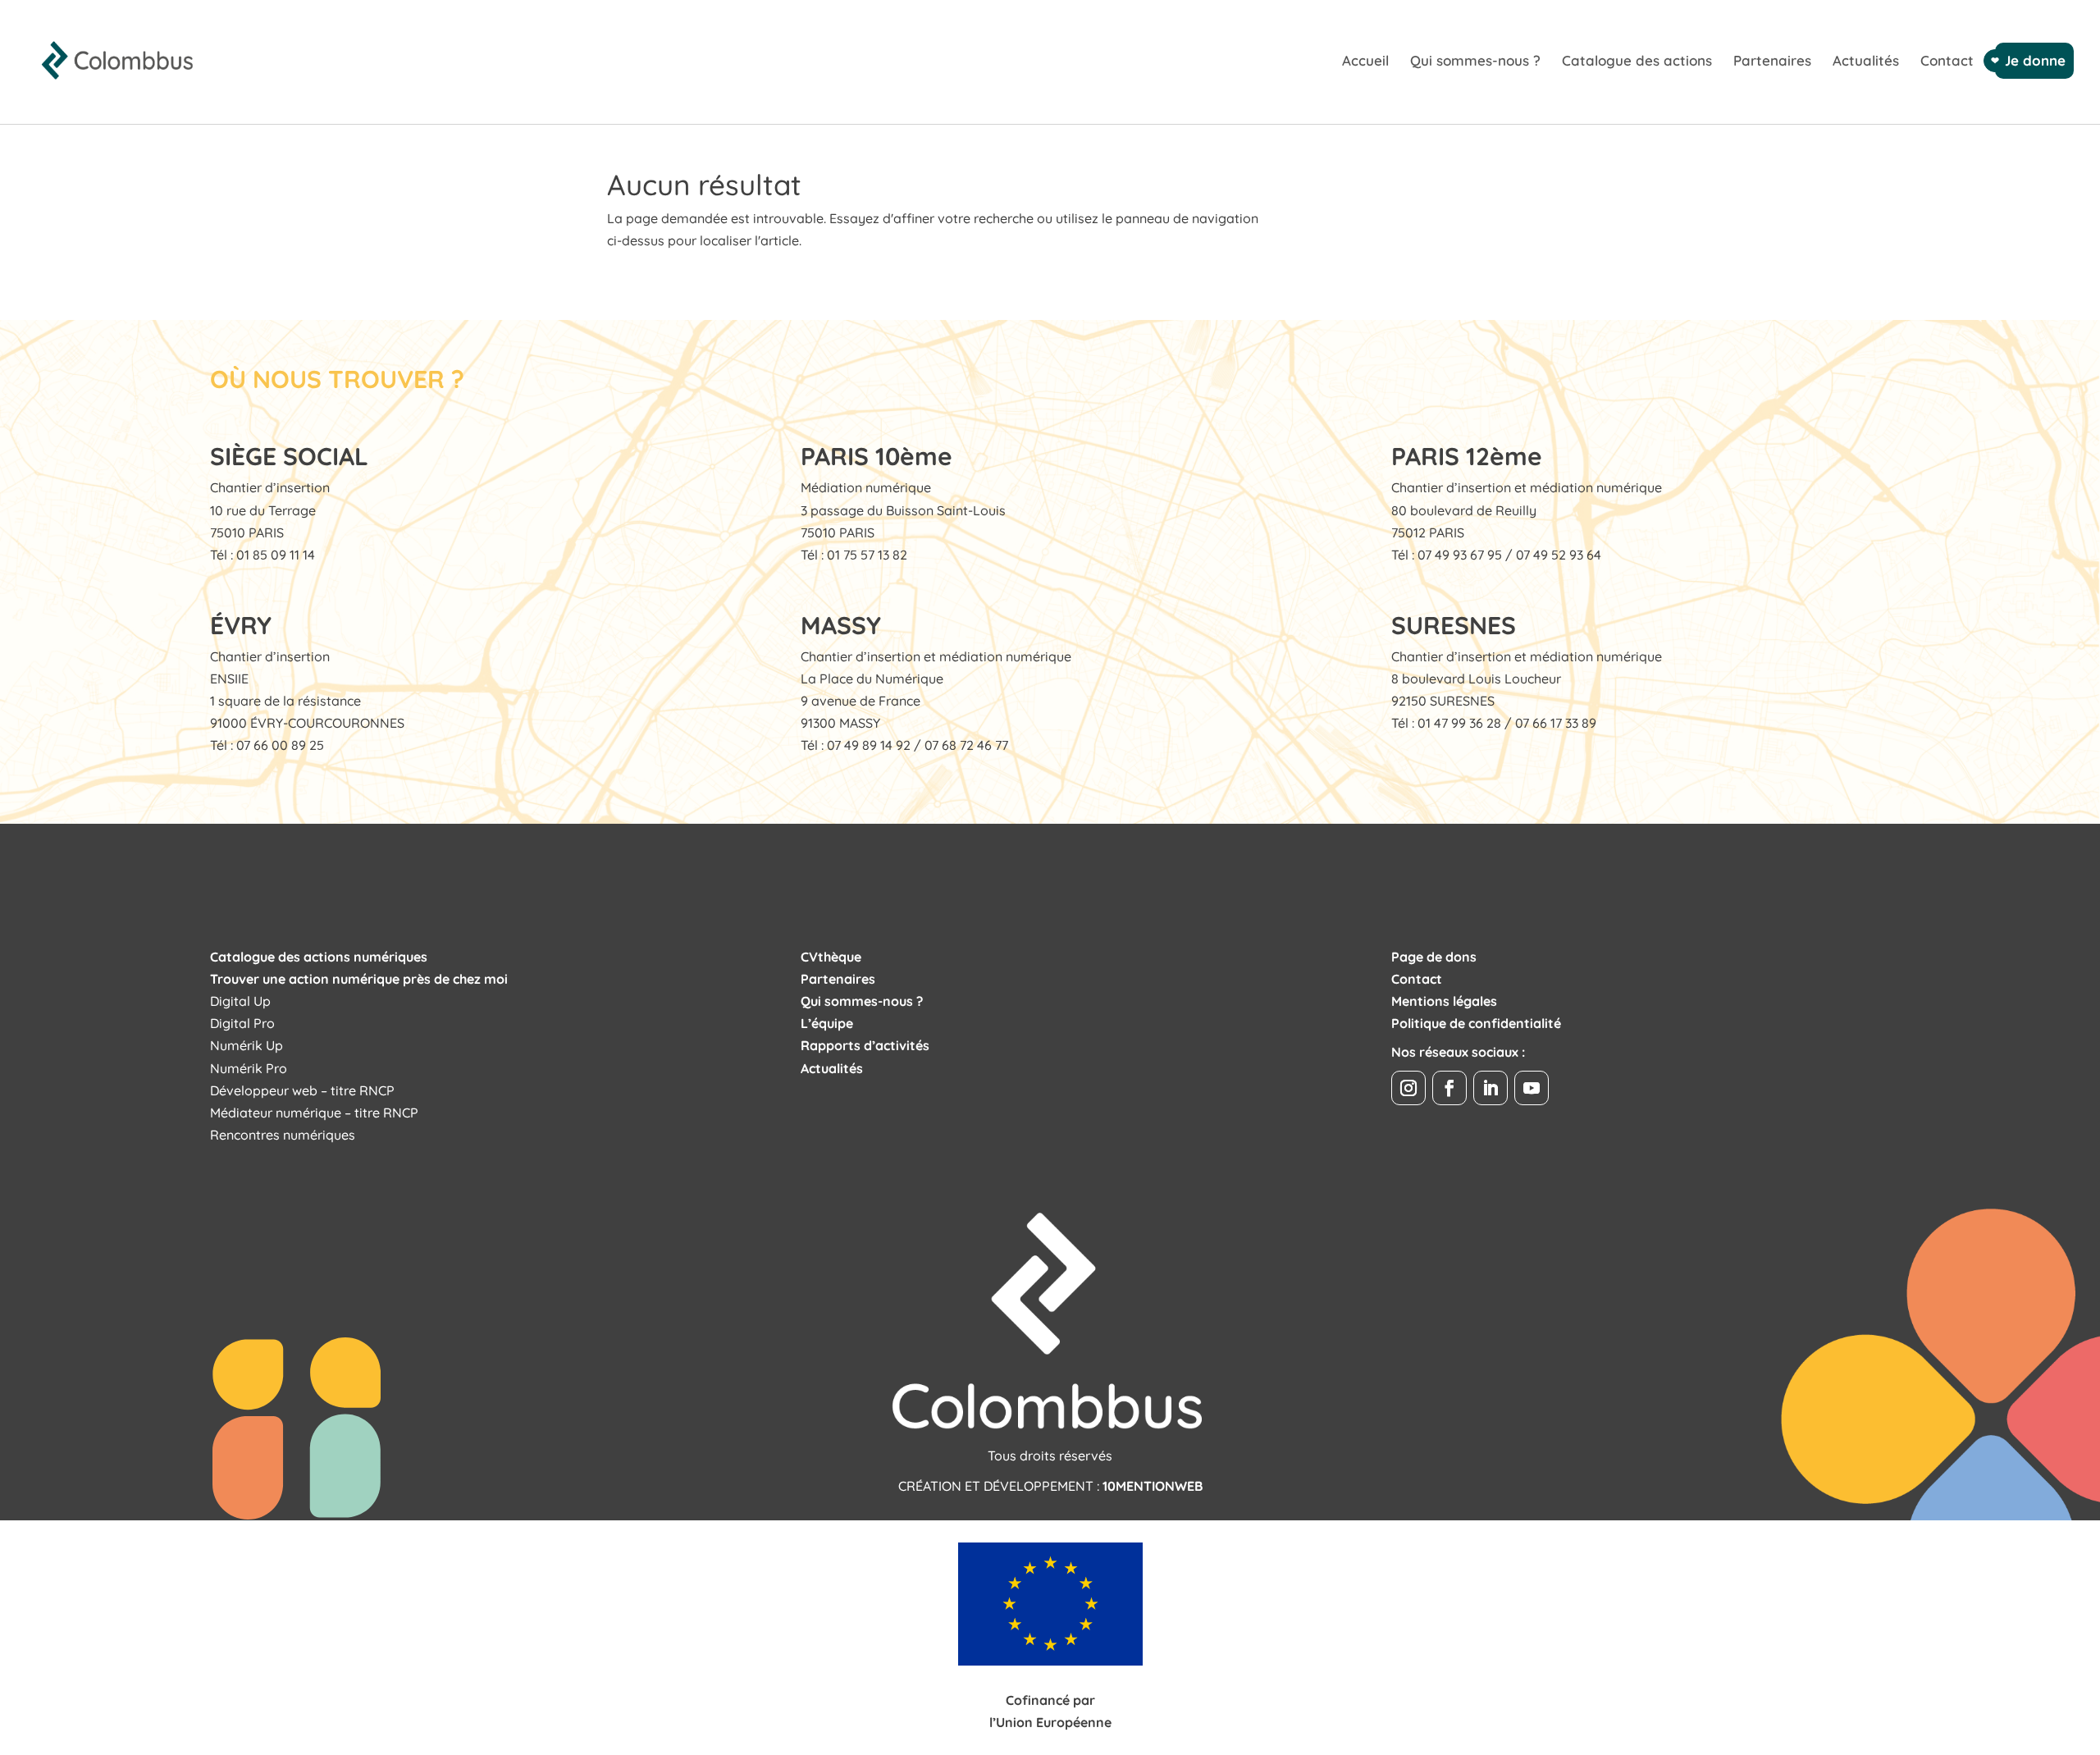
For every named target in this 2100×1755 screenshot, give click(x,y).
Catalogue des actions (1637, 62)
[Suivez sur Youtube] (1532, 1088)
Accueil (1365, 62)
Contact (1947, 62)
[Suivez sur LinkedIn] (1491, 1088)
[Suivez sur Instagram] (1408, 1088)
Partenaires (1772, 62)
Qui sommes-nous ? (1475, 62)
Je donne (2034, 60)
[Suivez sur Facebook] (1449, 1088)
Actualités (1866, 62)
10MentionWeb (1153, 1486)
